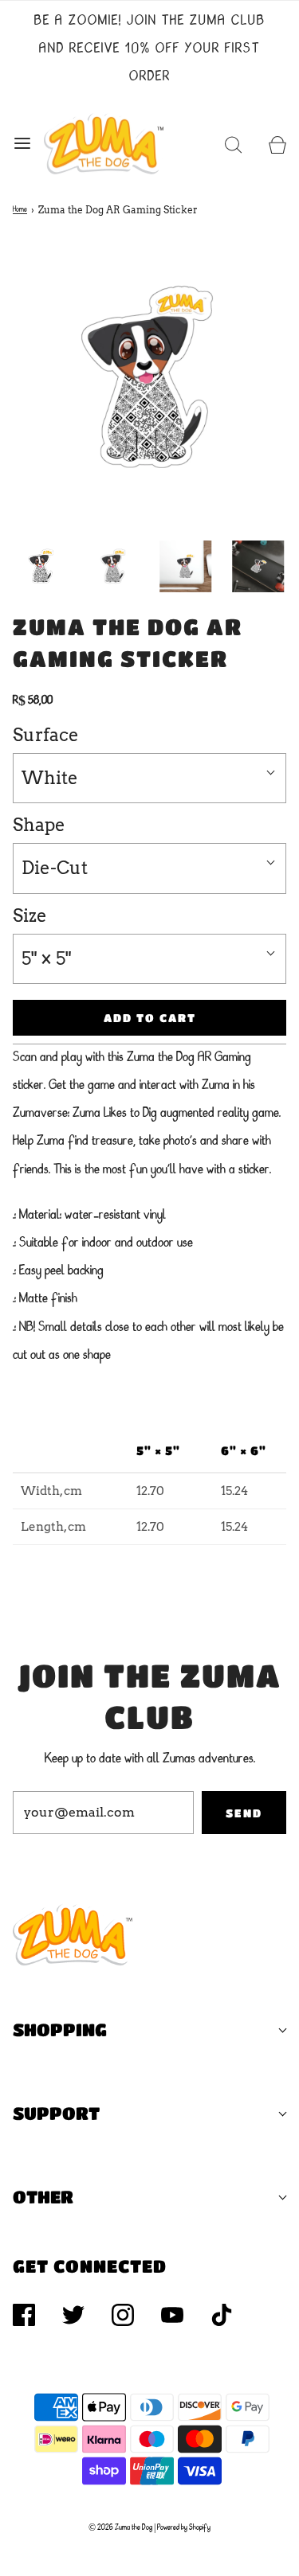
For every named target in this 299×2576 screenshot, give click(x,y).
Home (20, 209)
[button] (41, 566)
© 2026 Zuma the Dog (120, 2527)
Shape (39, 825)
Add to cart (150, 1017)
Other (43, 2197)
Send (244, 1813)
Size (30, 915)
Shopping (60, 2030)
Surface (46, 735)
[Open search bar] (233, 143)
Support (56, 2113)
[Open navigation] (22, 143)
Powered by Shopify (184, 2527)
